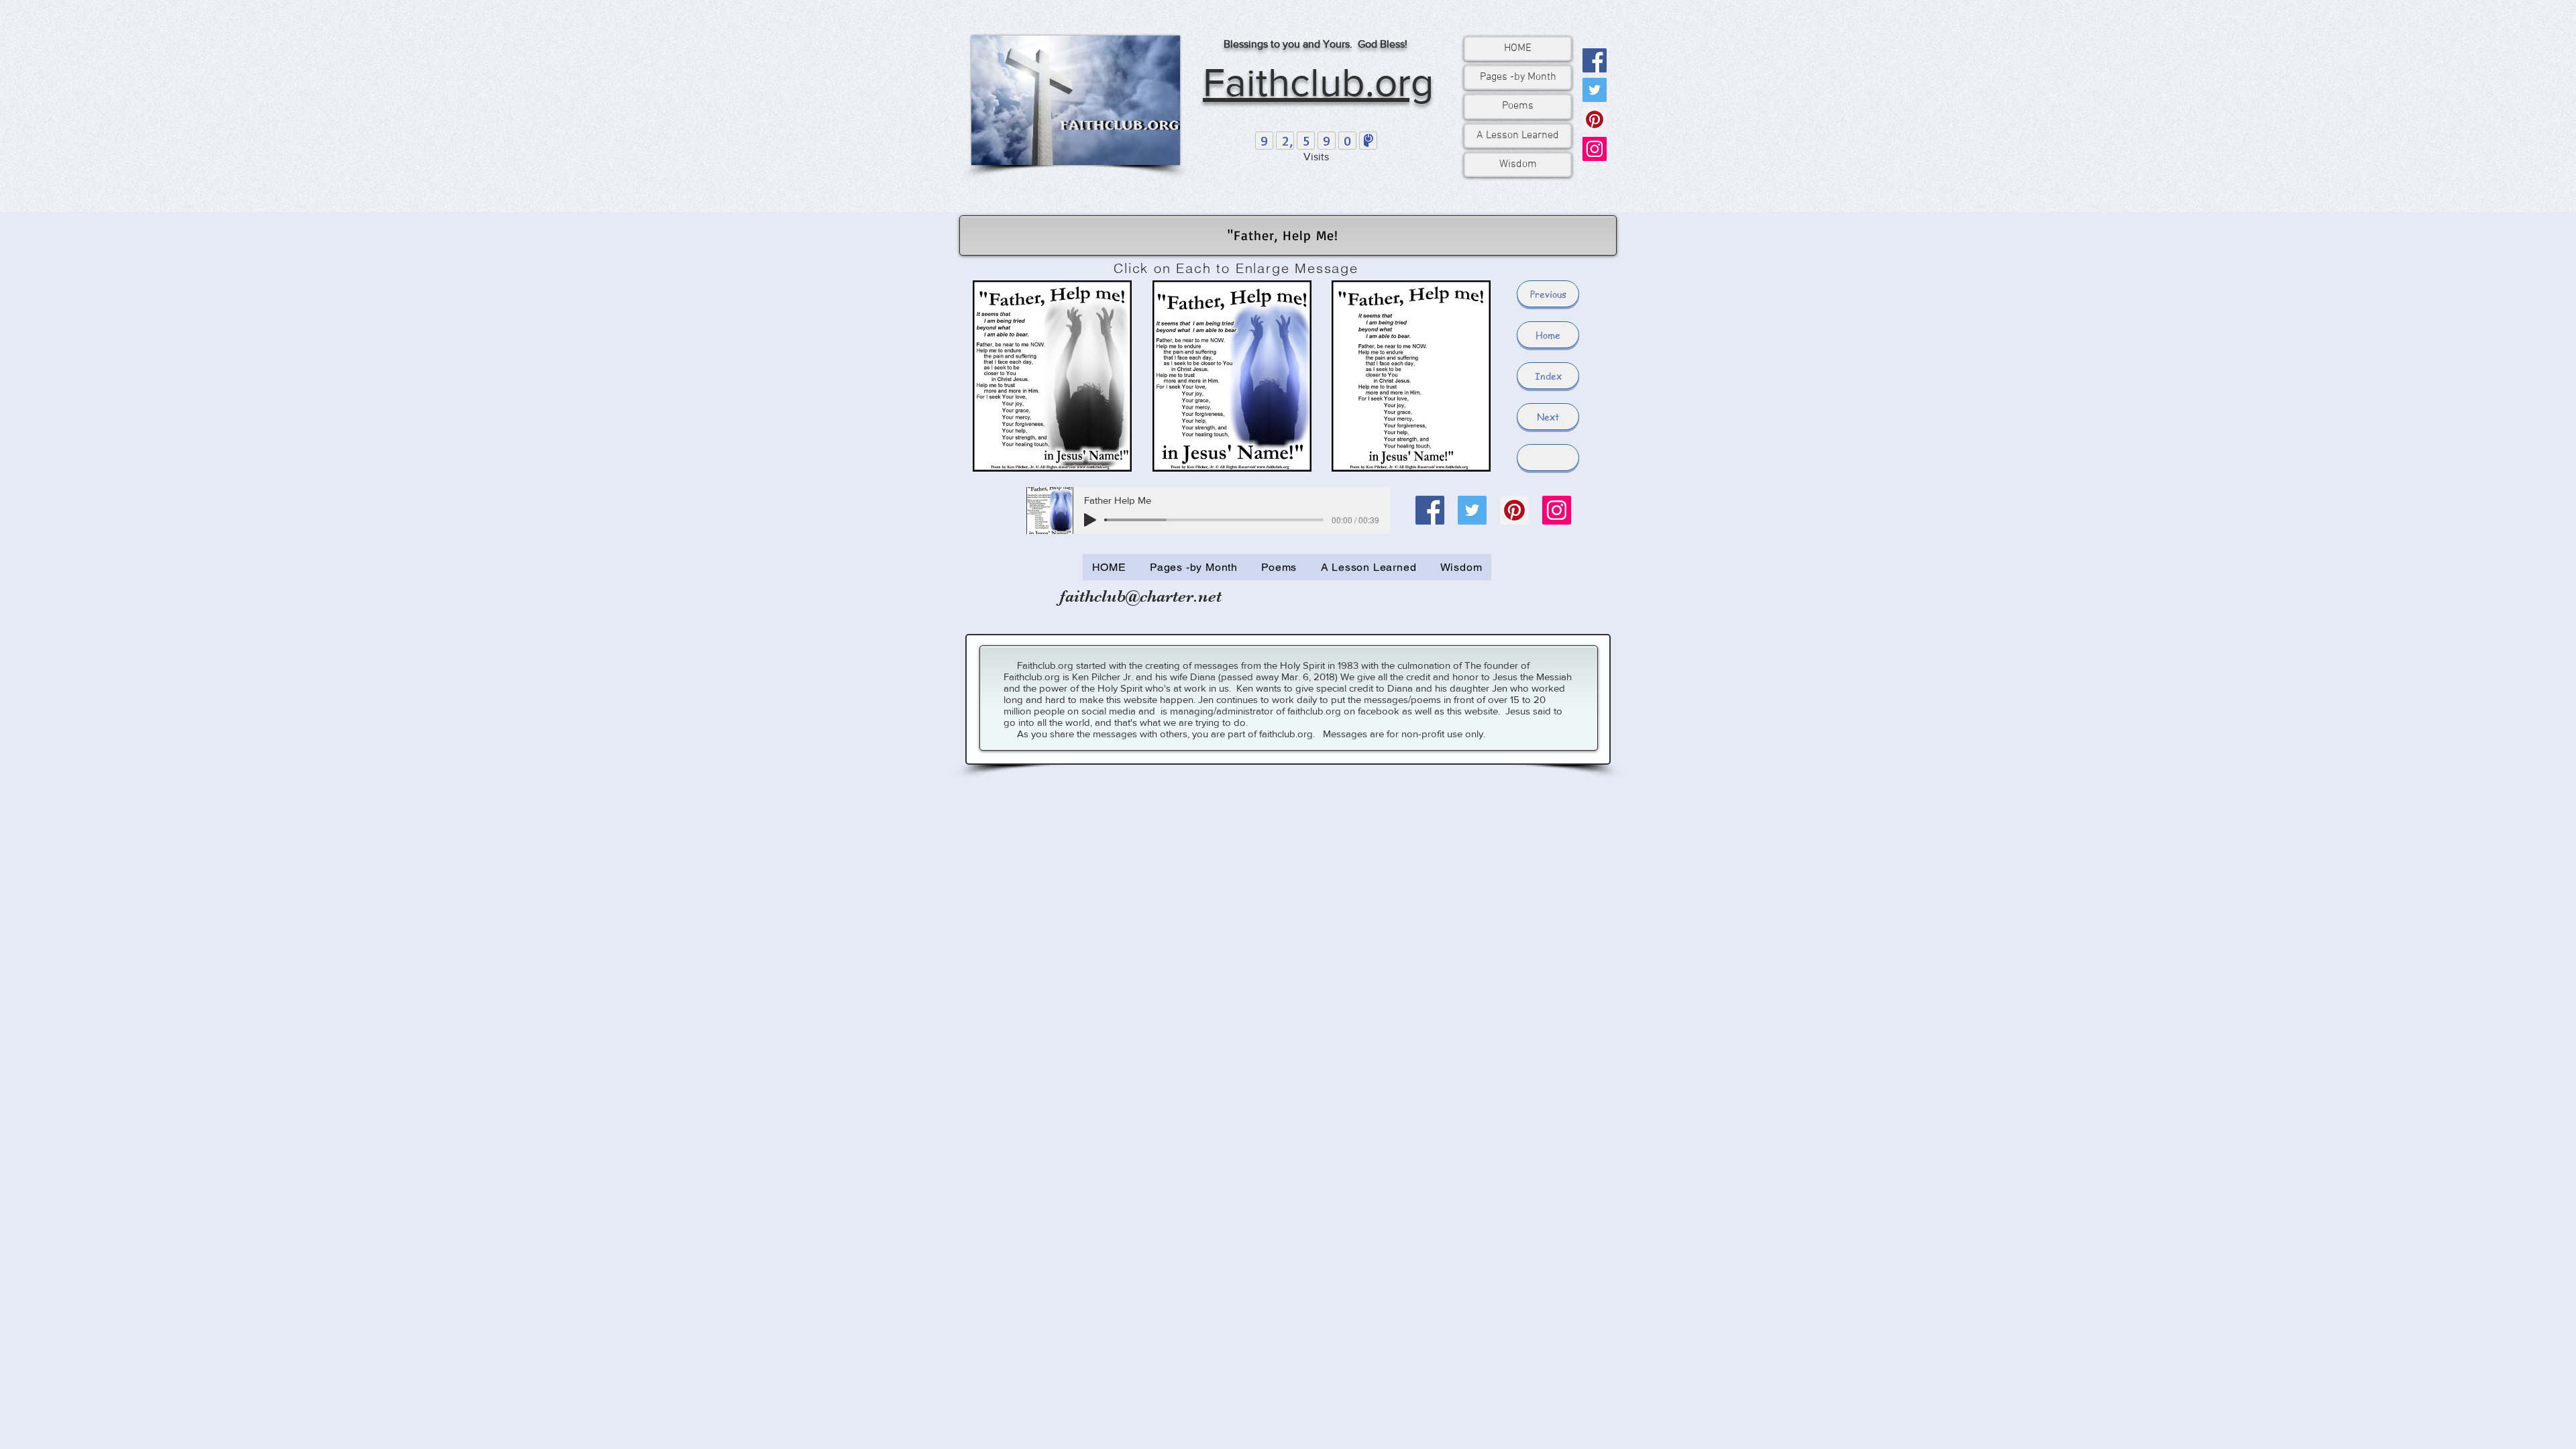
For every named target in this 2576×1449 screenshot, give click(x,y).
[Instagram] (1595, 149)
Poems (1518, 106)
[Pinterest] (1595, 119)
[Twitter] (1595, 90)
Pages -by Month (1518, 77)
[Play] (1090, 520)
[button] (1548, 458)
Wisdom (1518, 164)
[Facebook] (1595, 60)
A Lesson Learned (1518, 136)
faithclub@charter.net (1141, 596)
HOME (1518, 48)
